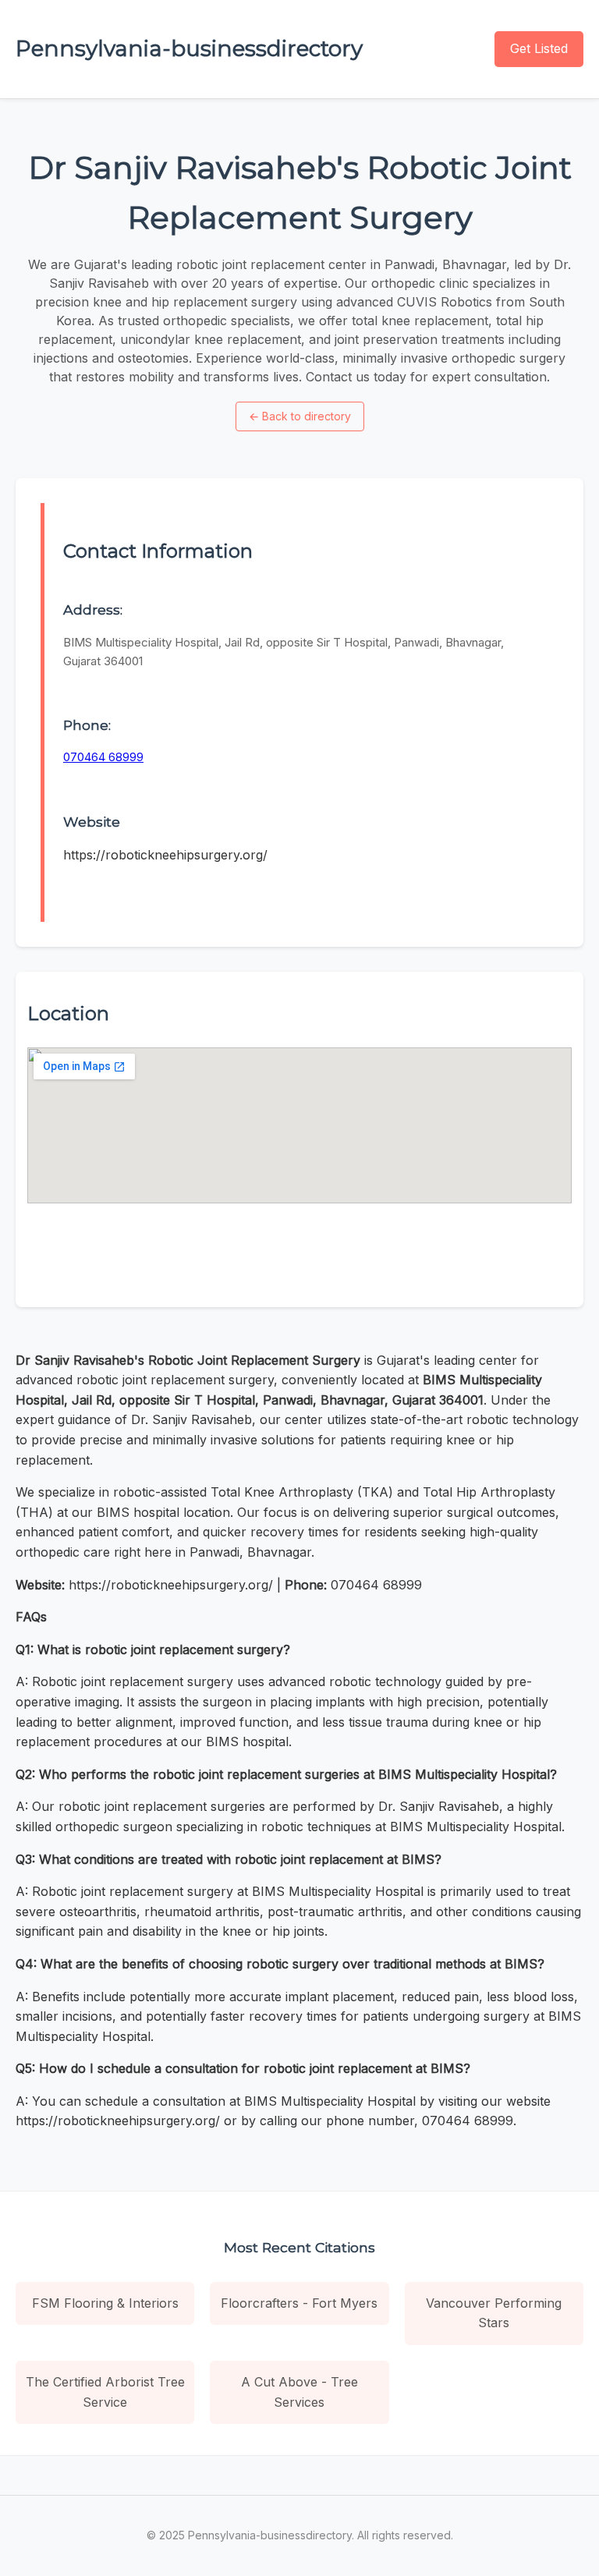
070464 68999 (103, 757)
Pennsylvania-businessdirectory (189, 48)
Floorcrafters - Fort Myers (299, 2303)
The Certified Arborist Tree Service (105, 2392)
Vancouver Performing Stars (494, 2313)
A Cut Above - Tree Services (299, 2392)
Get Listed (539, 48)
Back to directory (300, 416)
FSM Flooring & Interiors (105, 2303)
